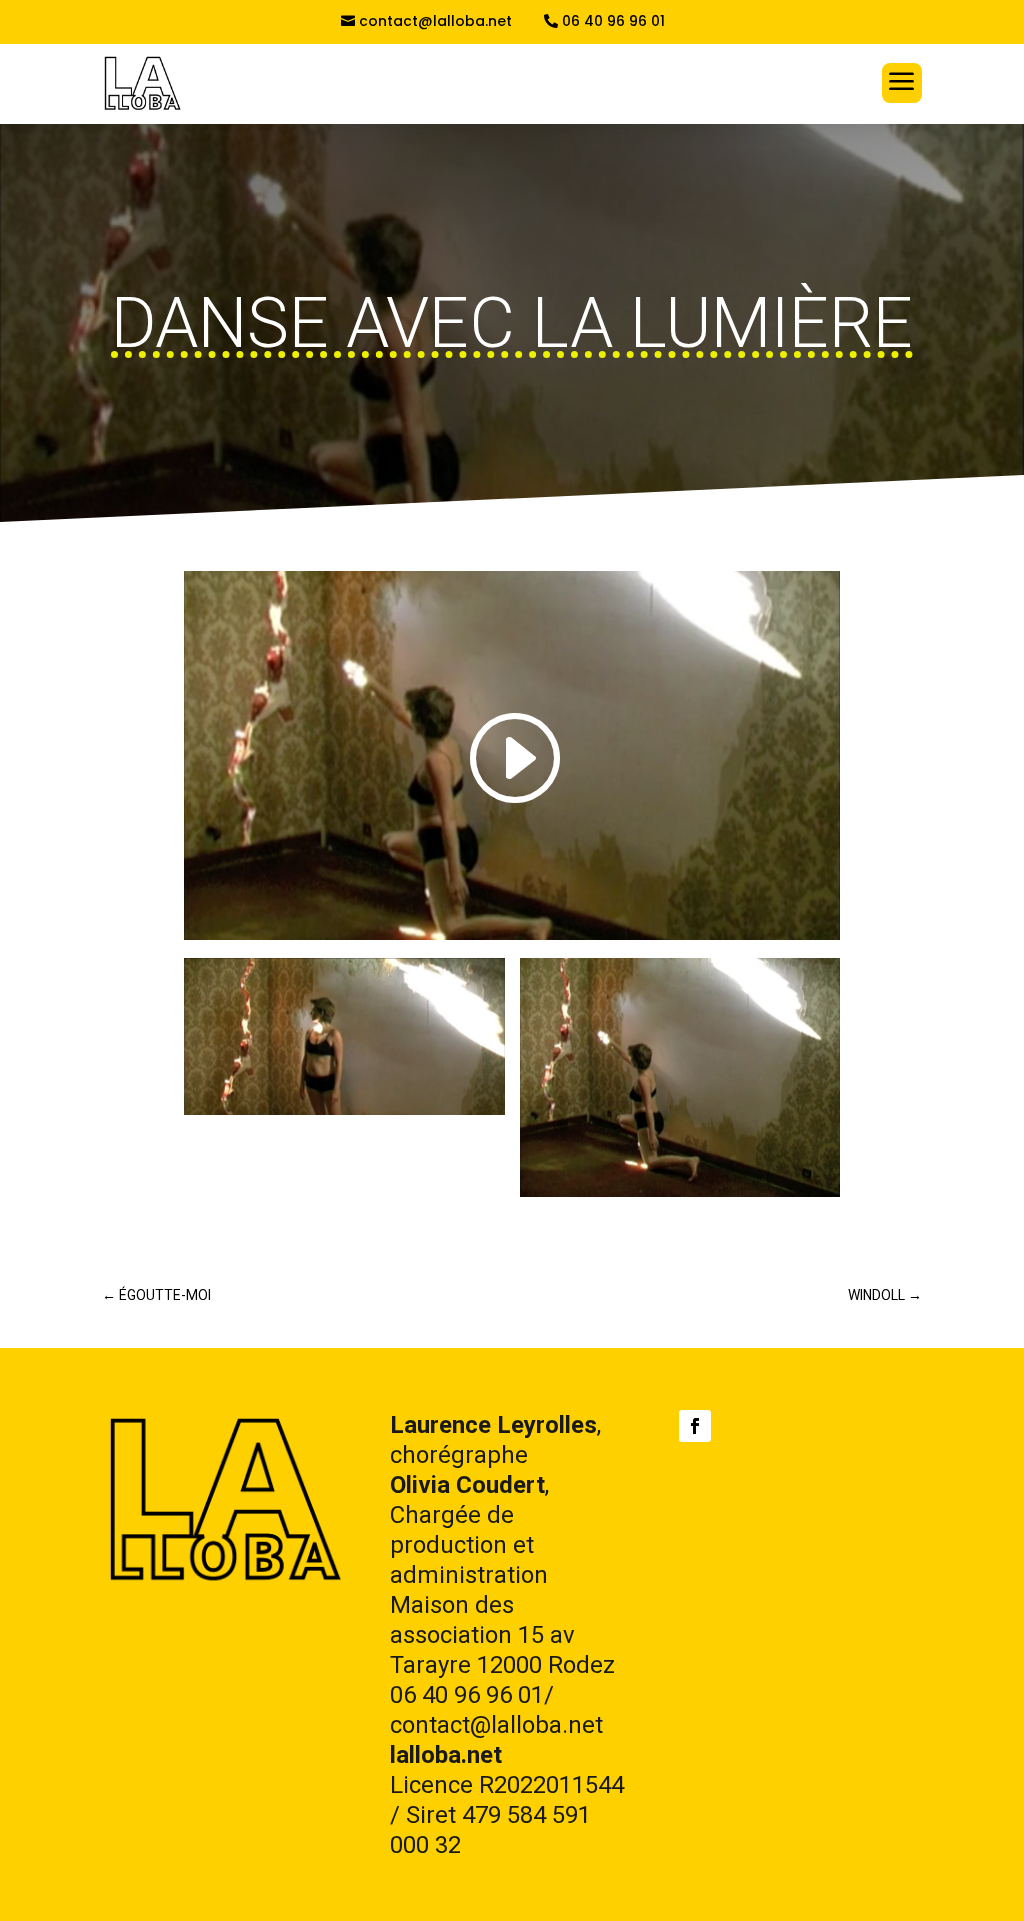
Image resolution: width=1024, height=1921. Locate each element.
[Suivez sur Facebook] (695, 1426)
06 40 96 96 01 (613, 21)
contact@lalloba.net (435, 21)
